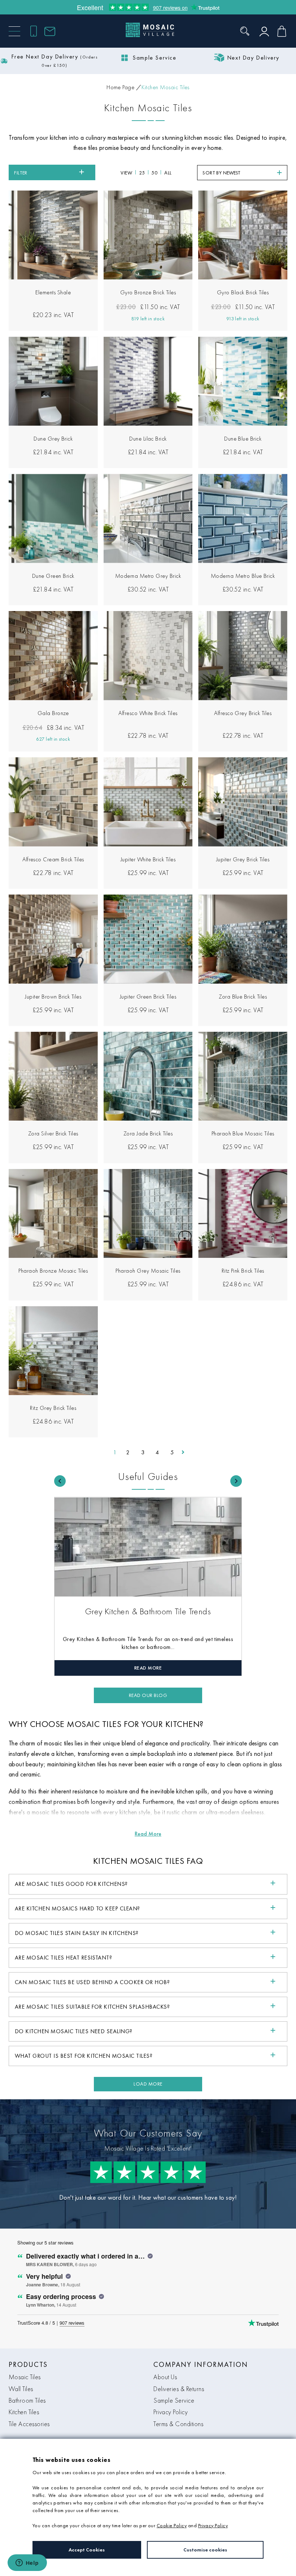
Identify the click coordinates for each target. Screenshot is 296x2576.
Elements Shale (53, 292)
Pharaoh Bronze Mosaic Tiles (53, 1271)
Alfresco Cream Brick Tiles (53, 859)
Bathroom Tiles (27, 2400)
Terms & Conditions (178, 2424)
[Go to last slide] (60, 1481)
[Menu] (14, 31)
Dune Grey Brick (53, 439)
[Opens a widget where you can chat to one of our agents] (27, 2563)
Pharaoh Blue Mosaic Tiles (243, 1133)
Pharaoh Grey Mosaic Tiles (148, 1271)
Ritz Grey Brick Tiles (53, 1408)
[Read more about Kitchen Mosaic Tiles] (148, 1834)
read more (148, 1668)
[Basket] (282, 31)
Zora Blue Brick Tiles (243, 997)
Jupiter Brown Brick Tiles (53, 997)
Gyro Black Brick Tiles (243, 292)
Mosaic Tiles (25, 2377)
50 (154, 173)
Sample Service (174, 2400)
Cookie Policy (172, 2525)
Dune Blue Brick (243, 439)
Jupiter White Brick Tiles (148, 859)
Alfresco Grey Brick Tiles (243, 713)
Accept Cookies (87, 2550)
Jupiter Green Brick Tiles (148, 997)
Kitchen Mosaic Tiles (166, 87)
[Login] (264, 31)
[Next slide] (236, 1481)
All (168, 173)
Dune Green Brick (53, 576)
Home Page (120, 87)
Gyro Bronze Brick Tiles (148, 292)
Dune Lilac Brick (148, 439)
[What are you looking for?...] (245, 31)
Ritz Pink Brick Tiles (243, 1271)
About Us (165, 2377)
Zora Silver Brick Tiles (53, 1133)
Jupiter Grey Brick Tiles (243, 859)
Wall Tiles (21, 2389)
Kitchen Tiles (24, 2412)
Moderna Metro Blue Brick (243, 576)
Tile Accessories (29, 2424)
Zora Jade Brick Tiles (148, 1133)
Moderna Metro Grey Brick (148, 576)
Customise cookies (205, 2550)
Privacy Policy (171, 2412)
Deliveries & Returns (179, 2389)
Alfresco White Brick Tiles (148, 713)
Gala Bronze (53, 713)
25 (142, 173)
